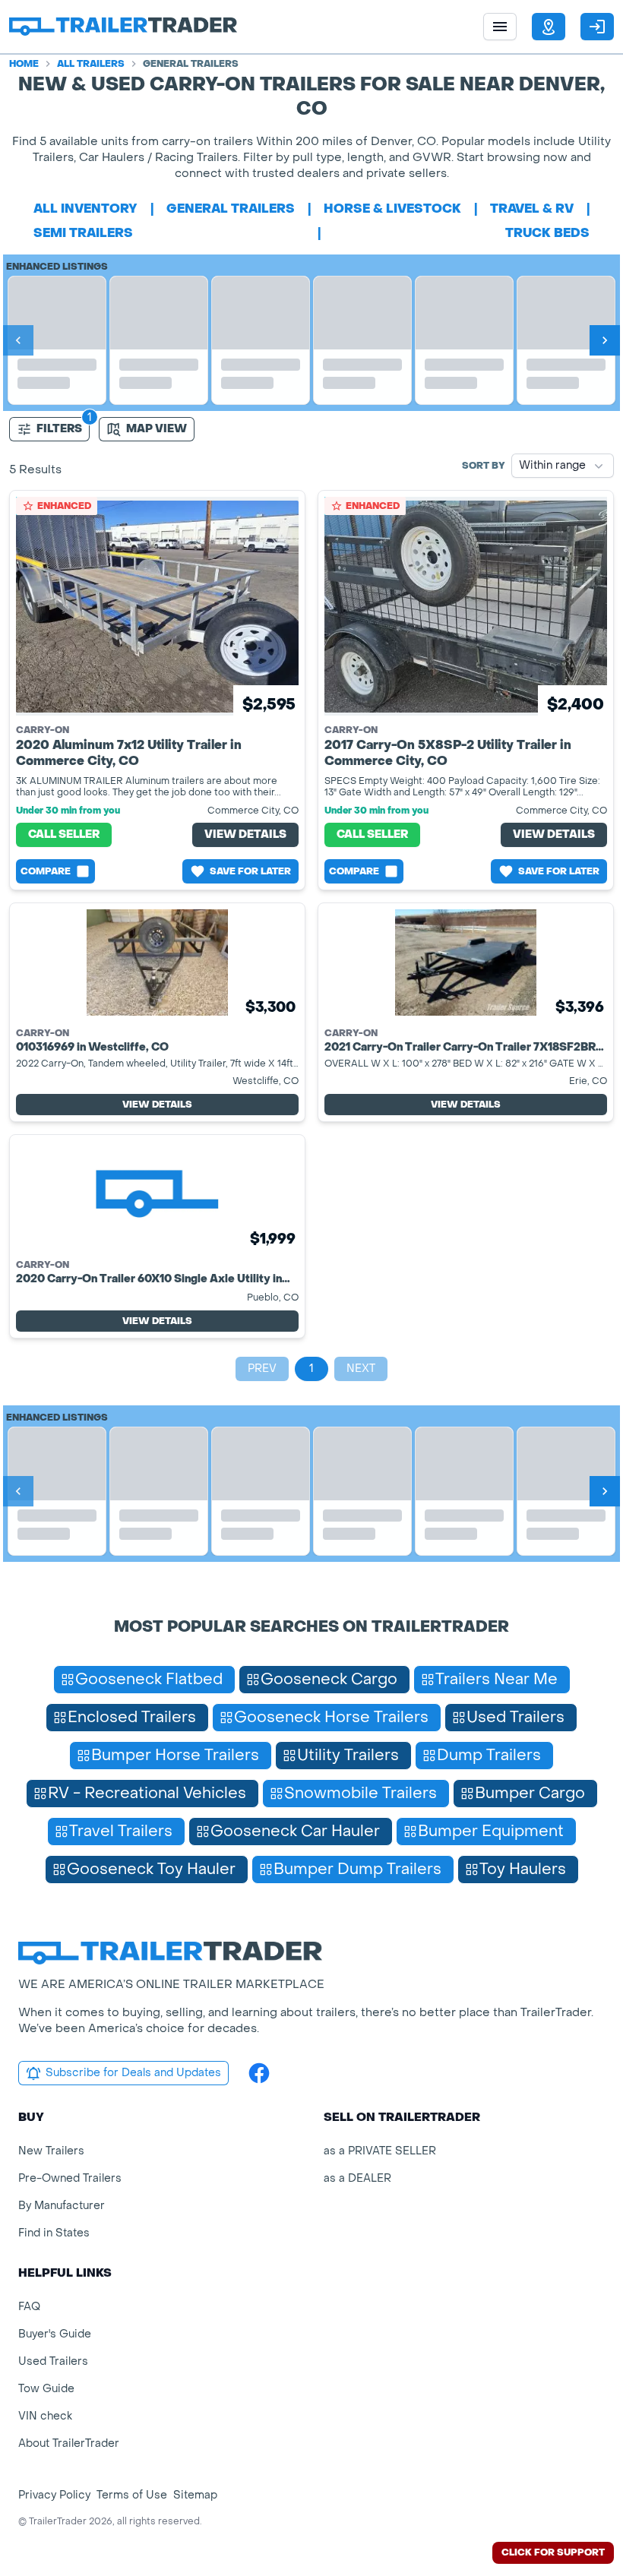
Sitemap (195, 2495)
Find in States (54, 2233)
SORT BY (484, 466)
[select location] (549, 27)
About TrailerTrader (69, 2443)
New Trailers (51, 2151)
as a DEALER (357, 2178)
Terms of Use (132, 2495)
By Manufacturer (62, 2206)
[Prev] (18, 340)
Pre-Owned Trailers (70, 2178)
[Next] (605, 340)
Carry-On (43, 730)
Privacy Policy (54, 2495)
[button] (549, 27)
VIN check (45, 2416)
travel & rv (532, 209)
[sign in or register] (597, 27)
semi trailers (83, 233)
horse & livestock (392, 209)
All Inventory (85, 209)
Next (361, 1369)
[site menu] (500, 27)
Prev (262, 1369)
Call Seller (64, 834)
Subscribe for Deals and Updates (133, 2073)
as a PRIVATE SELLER (380, 2151)
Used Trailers (53, 2361)
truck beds (547, 233)
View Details (245, 834)
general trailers (231, 209)
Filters (59, 429)
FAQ (29, 2307)
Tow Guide (46, 2389)
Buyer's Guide (55, 2334)
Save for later (250, 871)
